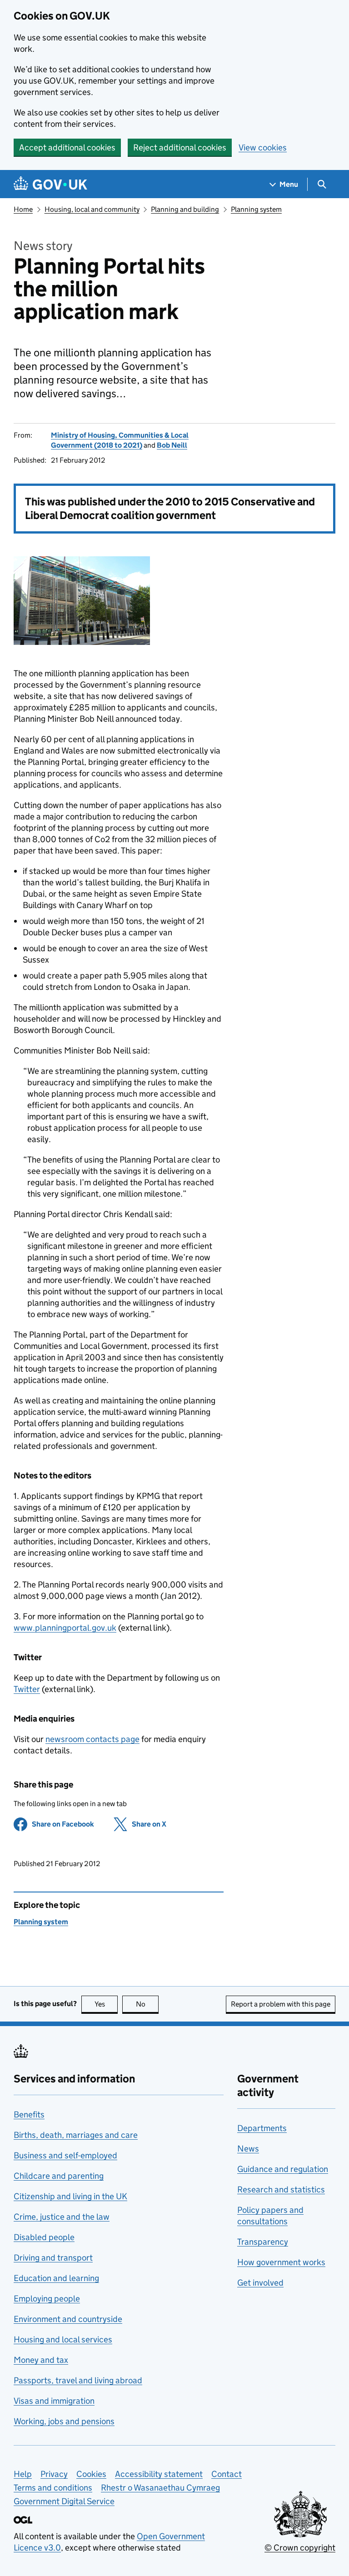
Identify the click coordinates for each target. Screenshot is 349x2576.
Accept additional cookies (67, 147)
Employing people (47, 2299)
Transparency (263, 2242)
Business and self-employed (65, 2155)
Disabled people (44, 2237)
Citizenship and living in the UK (70, 2196)
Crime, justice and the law (62, 2217)
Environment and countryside (68, 2319)
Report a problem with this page (281, 2004)
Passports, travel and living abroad (78, 2380)
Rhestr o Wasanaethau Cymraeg (160, 2488)
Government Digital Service (64, 2501)
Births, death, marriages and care (76, 2135)
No (147, 2004)
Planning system (256, 209)
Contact (227, 2474)
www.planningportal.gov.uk (65, 1628)
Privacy (54, 2474)
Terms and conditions (53, 2488)
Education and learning (56, 2278)
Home (23, 209)
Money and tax (41, 2360)
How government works (281, 2262)
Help (23, 2474)
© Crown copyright (300, 2548)
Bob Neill (172, 445)
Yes (106, 2004)
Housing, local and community (92, 209)
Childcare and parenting (59, 2176)
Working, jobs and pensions (64, 2421)
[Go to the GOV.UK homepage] (50, 184)
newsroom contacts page (92, 1739)
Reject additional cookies (180, 147)
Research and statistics (281, 2189)
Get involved (260, 2283)
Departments (262, 2128)
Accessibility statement (159, 2474)
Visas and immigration (54, 2401)
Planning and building (185, 209)
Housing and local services (63, 2339)
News (248, 2149)
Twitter (27, 1689)
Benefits (29, 2114)
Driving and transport (53, 2258)
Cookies (91, 2474)
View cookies (263, 147)
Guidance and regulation (283, 2169)
